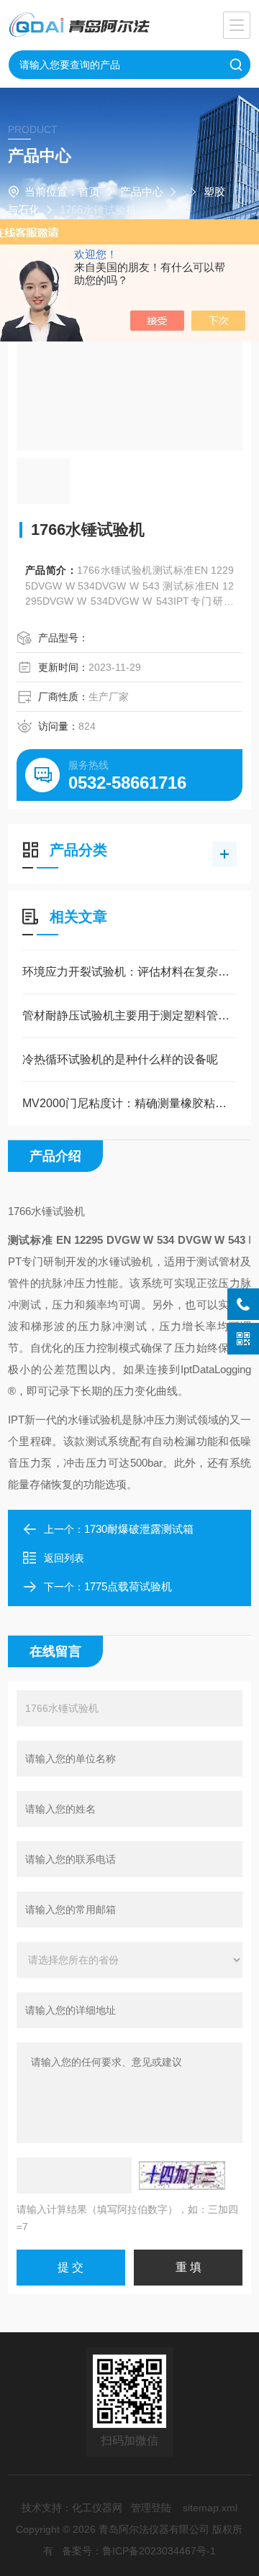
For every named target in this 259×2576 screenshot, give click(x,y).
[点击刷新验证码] (182, 2176)
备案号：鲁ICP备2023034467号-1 (139, 2551)
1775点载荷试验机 (128, 1586)
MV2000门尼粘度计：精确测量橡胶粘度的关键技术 (129, 1103)
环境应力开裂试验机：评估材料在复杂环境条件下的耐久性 (129, 972)
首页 (89, 192)
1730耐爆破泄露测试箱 (139, 1529)
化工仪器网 (97, 2508)
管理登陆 (151, 2508)
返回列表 (64, 1558)
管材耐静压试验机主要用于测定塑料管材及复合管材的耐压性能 (129, 1016)
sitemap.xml (210, 2508)
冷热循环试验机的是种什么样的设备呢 (120, 1059)
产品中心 (142, 192)
